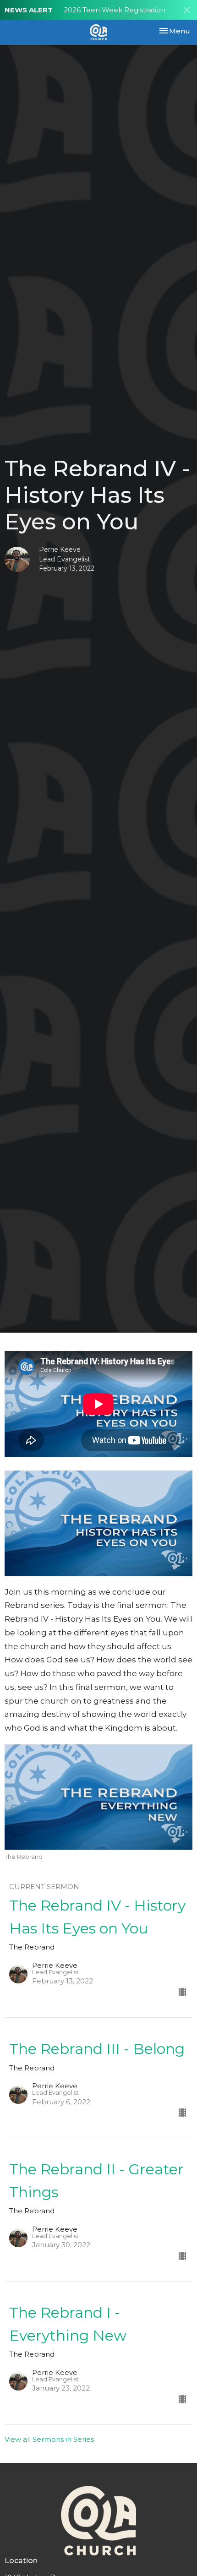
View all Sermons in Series (49, 2439)
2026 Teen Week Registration (115, 10)
